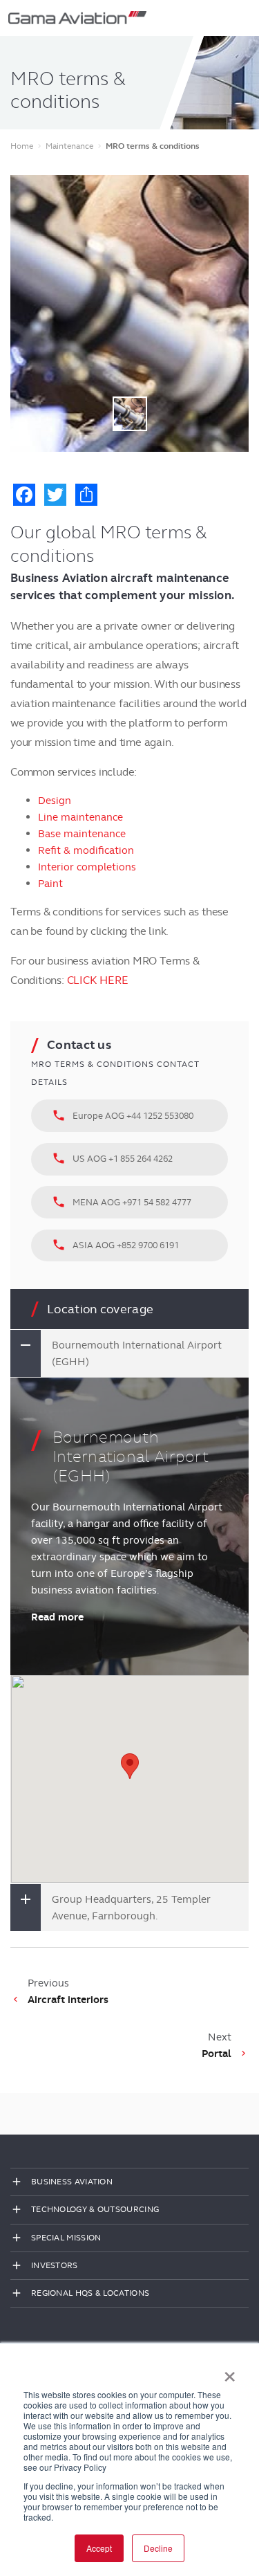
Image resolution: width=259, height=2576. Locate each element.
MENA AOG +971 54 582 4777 (122, 1202)
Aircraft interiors (68, 2000)
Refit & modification (86, 850)
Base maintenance (82, 834)
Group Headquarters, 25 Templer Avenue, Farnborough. (131, 1908)
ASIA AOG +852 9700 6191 (115, 1245)
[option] (129, 313)
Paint (50, 884)
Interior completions (87, 867)
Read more (57, 1617)
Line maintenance (80, 817)
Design (55, 801)
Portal (217, 2054)
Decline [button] (158, 2548)
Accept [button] (99, 2548)
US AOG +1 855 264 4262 (112, 1158)
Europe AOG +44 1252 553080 (123, 1115)
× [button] (230, 2372)
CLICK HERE (98, 980)
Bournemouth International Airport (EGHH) (137, 1353)
